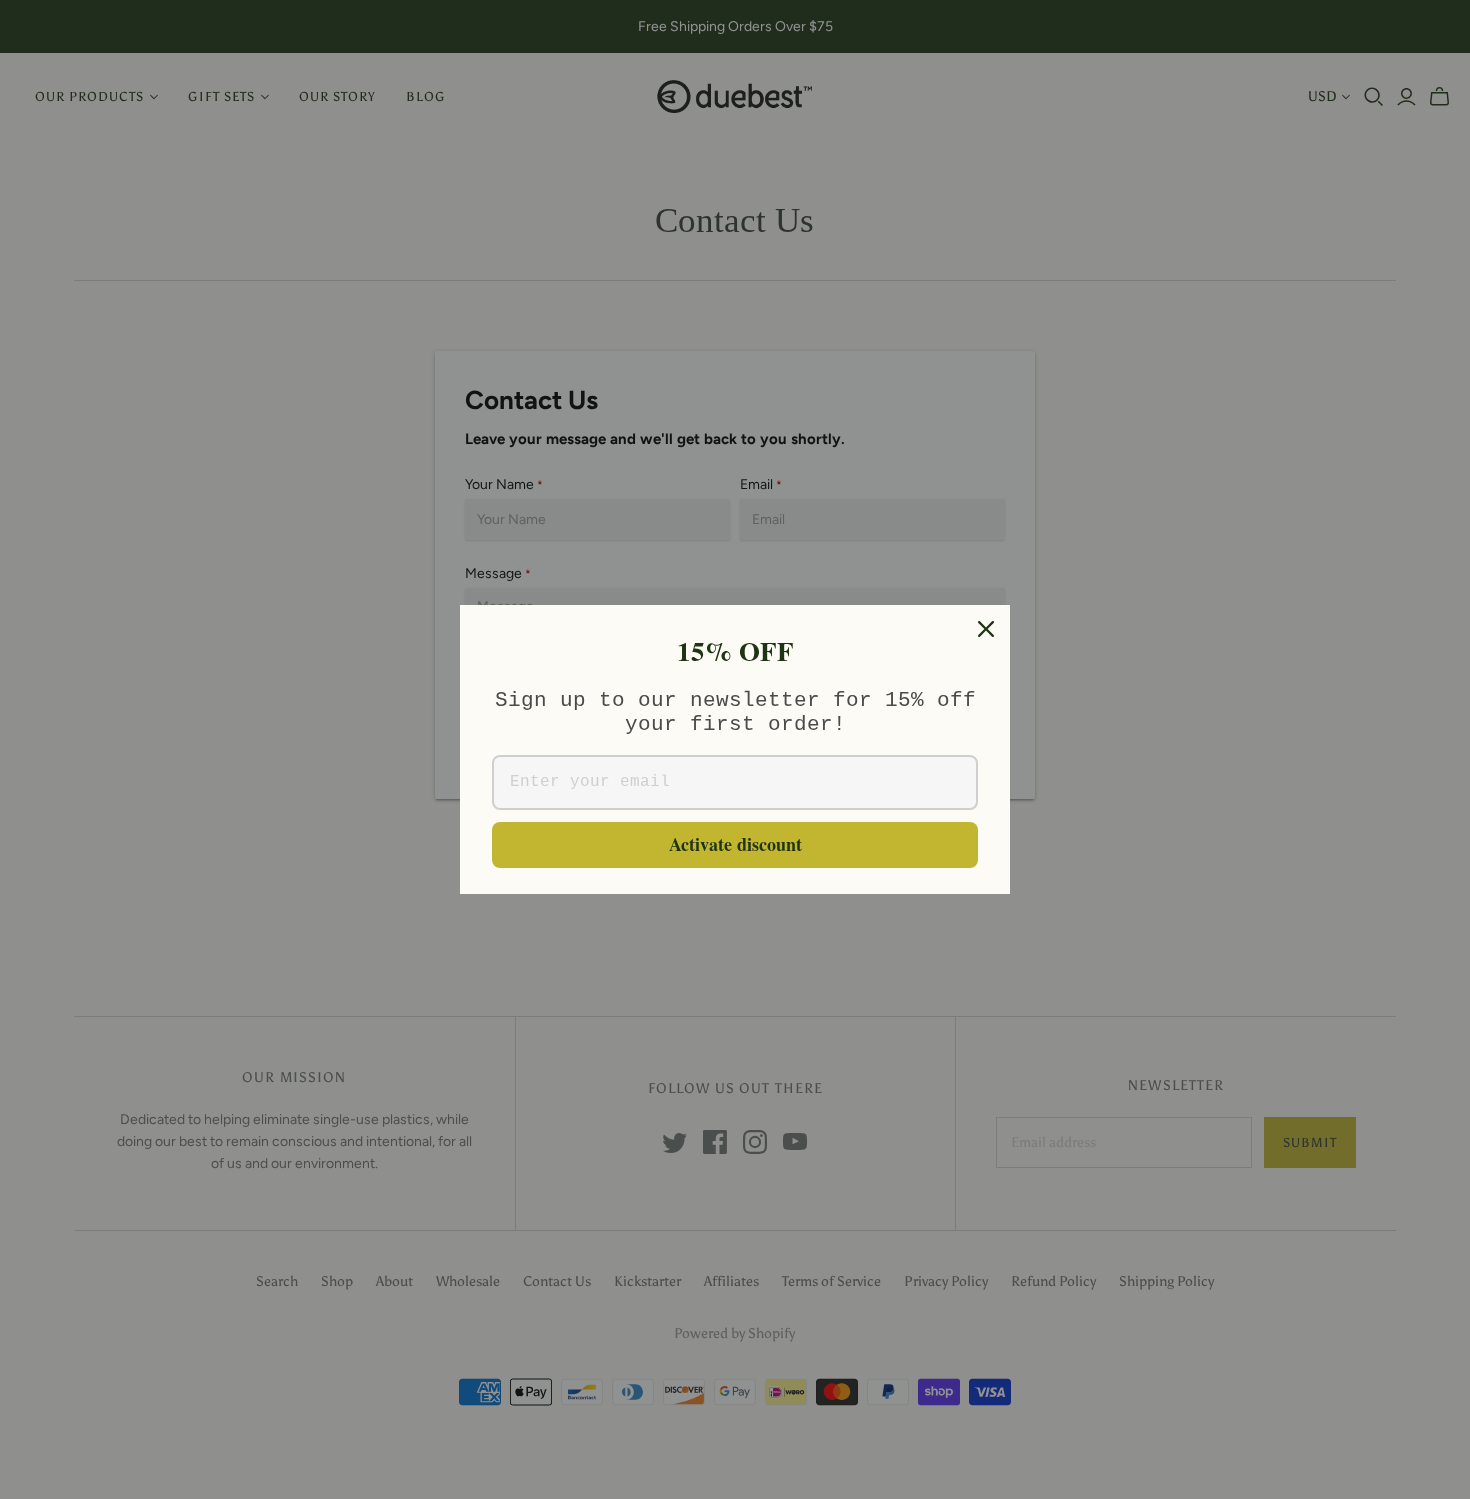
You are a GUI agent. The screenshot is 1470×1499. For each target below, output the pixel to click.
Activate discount (735, 844)
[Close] (986, 629)
